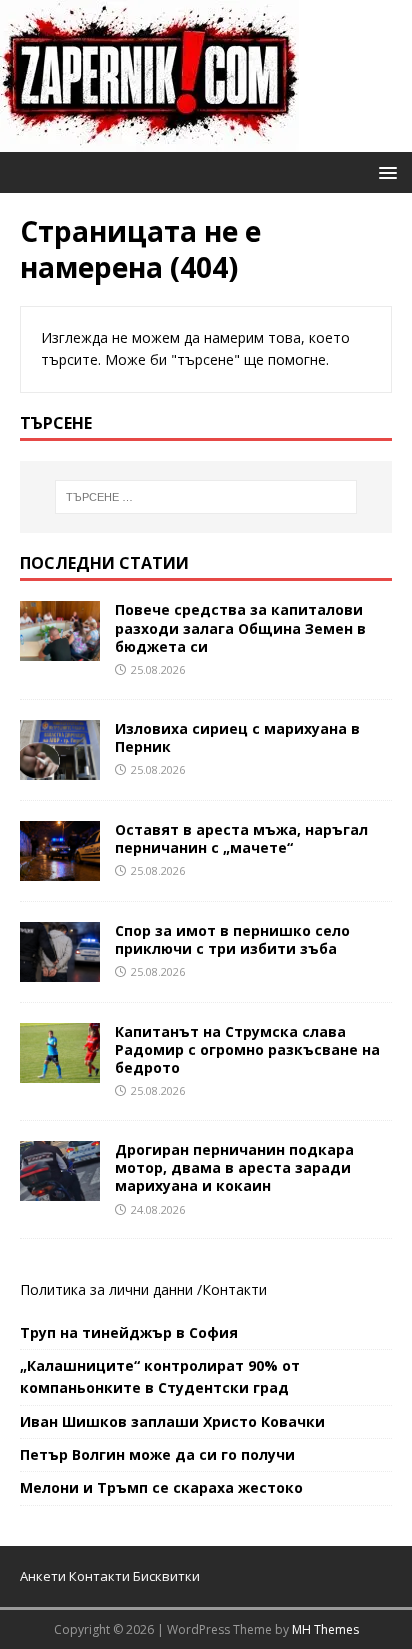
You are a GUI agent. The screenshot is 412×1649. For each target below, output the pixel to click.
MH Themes (325, 1629)
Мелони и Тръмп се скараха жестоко (161, 1487)
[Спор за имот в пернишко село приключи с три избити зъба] (60, 969)
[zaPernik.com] (149, 140)
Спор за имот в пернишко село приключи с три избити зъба (232, 939)
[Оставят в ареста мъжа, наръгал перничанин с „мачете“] (60, 868)
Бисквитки (166, 1576)
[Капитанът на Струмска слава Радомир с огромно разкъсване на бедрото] (60, 1071)
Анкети (43, 1576)
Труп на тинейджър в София (129, 1332)
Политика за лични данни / (111, 1289)
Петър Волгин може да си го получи (157, 1454)
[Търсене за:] (206, 497)
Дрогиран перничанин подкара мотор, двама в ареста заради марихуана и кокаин (234, 1167)
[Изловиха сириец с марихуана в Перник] (60, 767)
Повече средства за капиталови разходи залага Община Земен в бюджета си (240, 627)
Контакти (234, 1289)
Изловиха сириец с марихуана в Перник (237, 737)
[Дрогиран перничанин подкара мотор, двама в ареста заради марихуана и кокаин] (60, 1189)
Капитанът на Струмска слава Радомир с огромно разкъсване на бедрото (247, 1049)
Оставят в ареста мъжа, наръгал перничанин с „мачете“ (241, 838)
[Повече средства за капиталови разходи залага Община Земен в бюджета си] (60, 649)
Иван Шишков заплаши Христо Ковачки (172, 1421)
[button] (384, 171)
